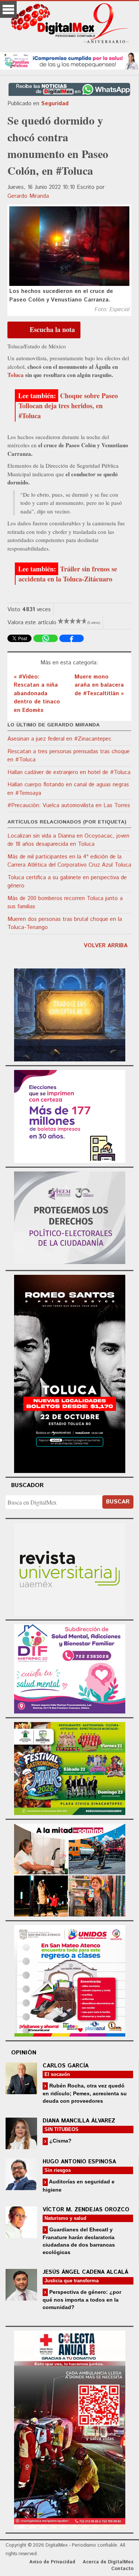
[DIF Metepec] (70, 1668)
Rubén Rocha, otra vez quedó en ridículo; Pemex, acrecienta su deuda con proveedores (85, 2093)
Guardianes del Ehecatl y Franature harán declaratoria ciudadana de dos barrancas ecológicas (79, 2241)
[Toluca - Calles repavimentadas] (70, 1869)
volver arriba (106, 946)
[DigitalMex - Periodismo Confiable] (69, 25)
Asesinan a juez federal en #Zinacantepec (59, 739)
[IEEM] (70, 1115)
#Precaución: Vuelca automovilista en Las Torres (69, 805)
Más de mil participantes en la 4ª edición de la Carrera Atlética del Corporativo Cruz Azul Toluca (69, 861)
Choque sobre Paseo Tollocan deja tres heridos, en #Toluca (68, 406)
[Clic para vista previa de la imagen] (69, 246)
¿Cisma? (60, 2141)
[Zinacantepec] (70, 1768)
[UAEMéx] (70, 1568)
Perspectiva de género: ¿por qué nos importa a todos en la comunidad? (82, 2300)
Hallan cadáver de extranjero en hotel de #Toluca (69, 772)
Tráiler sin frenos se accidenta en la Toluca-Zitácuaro (68, 574)
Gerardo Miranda (28, 196)
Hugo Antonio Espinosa (79, 2162)
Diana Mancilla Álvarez (79, 2121)
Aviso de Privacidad (52, 2562)
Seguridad (55, 104)
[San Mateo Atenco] (70, 1979)
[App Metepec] (69, 60)
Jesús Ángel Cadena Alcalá (85, 2272)
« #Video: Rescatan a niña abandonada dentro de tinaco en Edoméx (37, 694)
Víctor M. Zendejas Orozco (86, 2210)
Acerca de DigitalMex (108, 2562)
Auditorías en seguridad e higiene (79, 2185)
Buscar (118, 1502)
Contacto (122, 2569)
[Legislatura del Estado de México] (70, 1014)
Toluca (16, 375)
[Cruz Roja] (70, 2429)
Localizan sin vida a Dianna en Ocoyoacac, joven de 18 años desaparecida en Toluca (68, 840)
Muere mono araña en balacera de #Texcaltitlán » (99, 685)
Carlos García (66, 2066)
